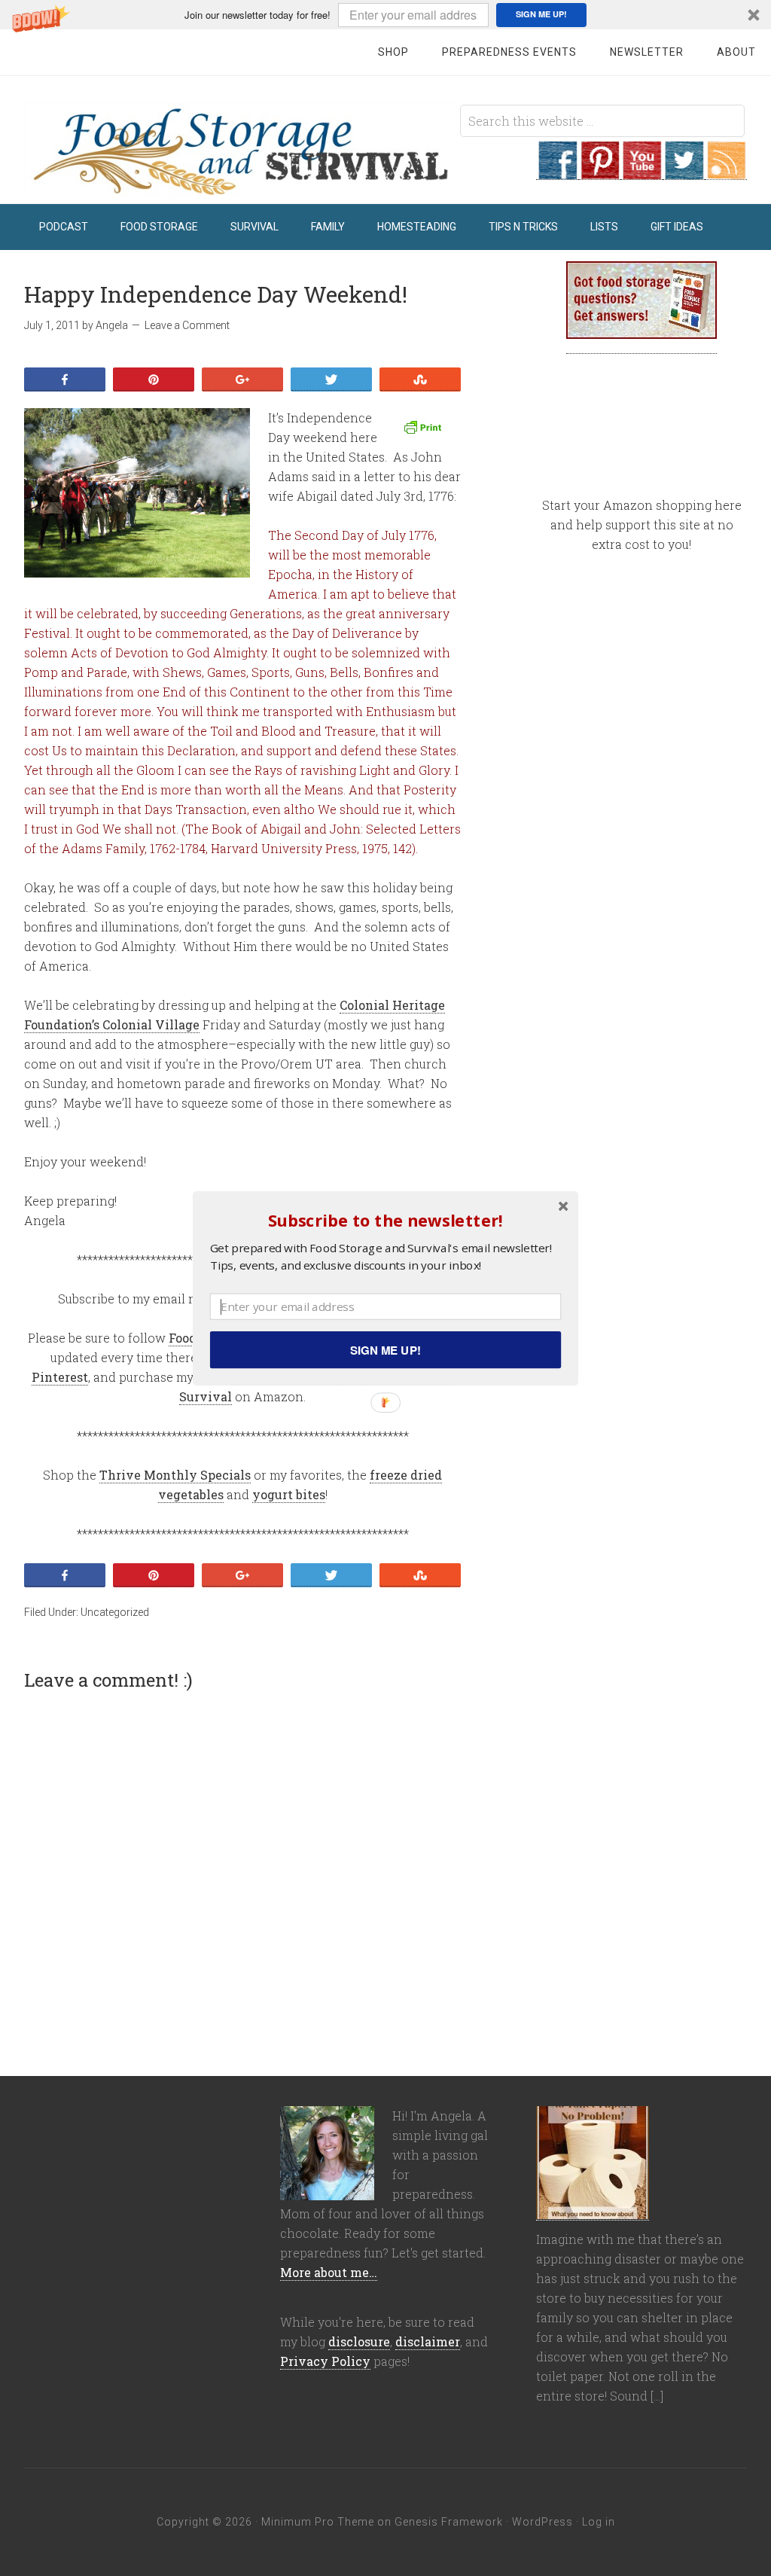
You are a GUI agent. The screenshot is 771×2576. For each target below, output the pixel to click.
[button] (385, 1219)
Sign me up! (385, 1349)
